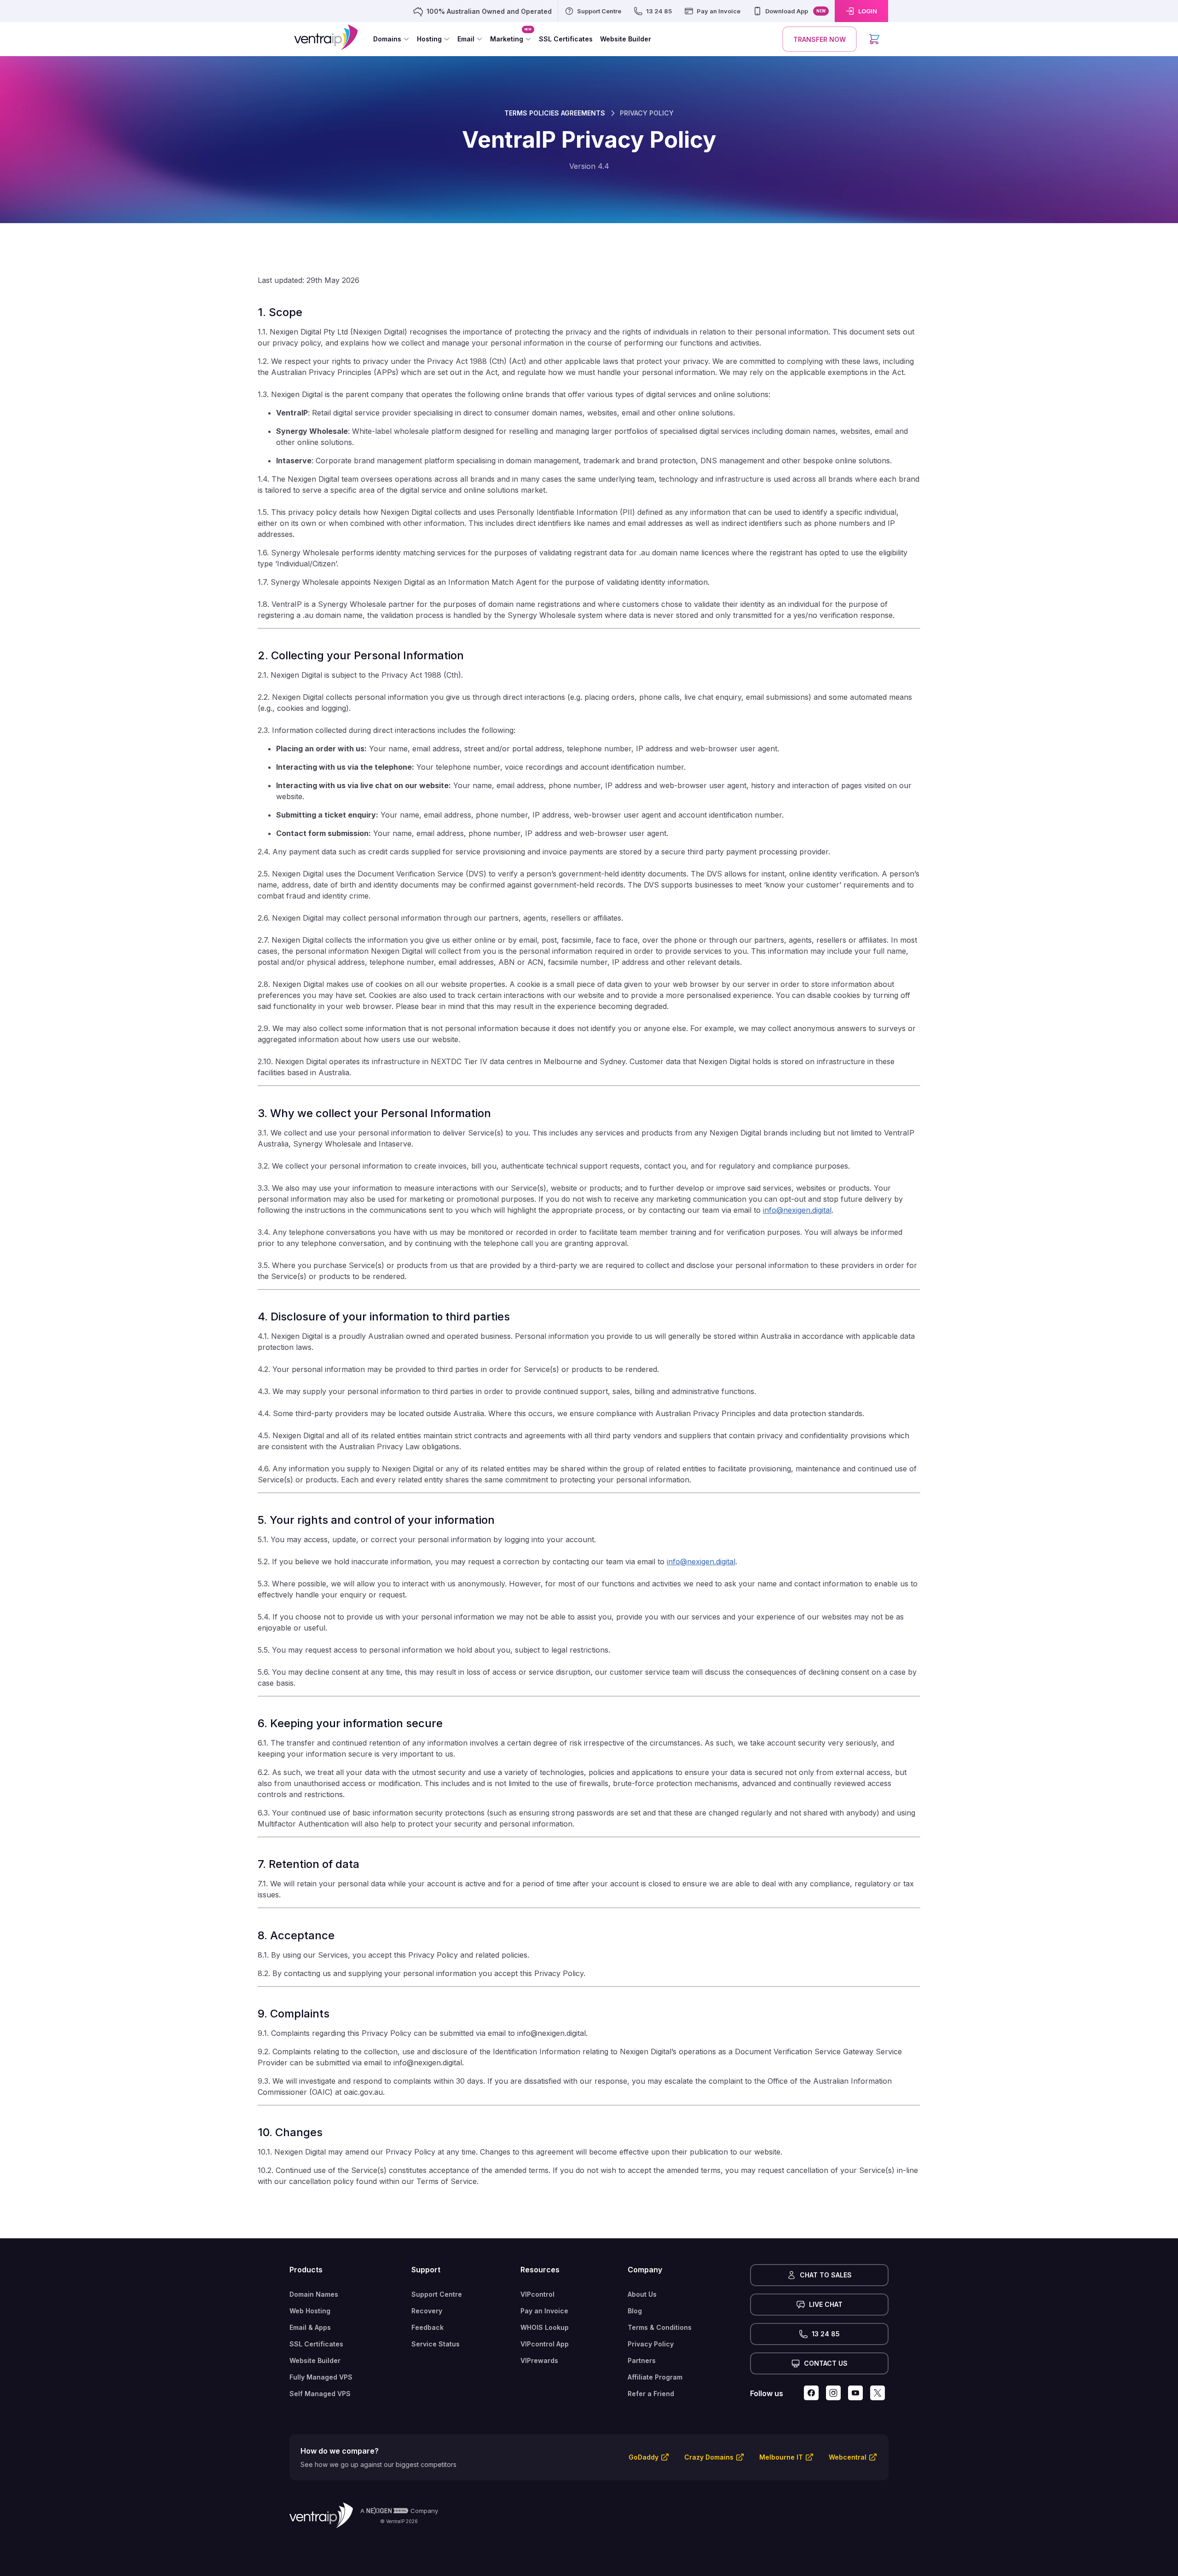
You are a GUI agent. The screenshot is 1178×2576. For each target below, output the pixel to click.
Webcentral (848, 2457)
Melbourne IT (781, 2457)
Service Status (436, 2344)
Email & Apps (310, 2327)
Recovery (427, 2311)
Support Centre (437, 2294)
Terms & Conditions (660, 2327)
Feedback (427, 2327)
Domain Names (314, 2294)
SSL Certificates (316, 2344)
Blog (635, 2311)
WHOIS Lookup (545, 2327)
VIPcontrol (537, 2294)
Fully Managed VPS (321, 2377)
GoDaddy (644, 2457)
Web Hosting (310, 2311)
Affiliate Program (655, 2377)
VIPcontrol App (545, 2344)
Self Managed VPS (320, 2394)
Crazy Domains (709, 2457)
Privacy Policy (651, 2344)
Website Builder (315, 2360)
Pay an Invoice (544, 2311)
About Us (642, 2294)
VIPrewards (539, 2360)
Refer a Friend (651, 2394)
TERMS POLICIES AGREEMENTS (555, 113)
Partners (642, 2360)
